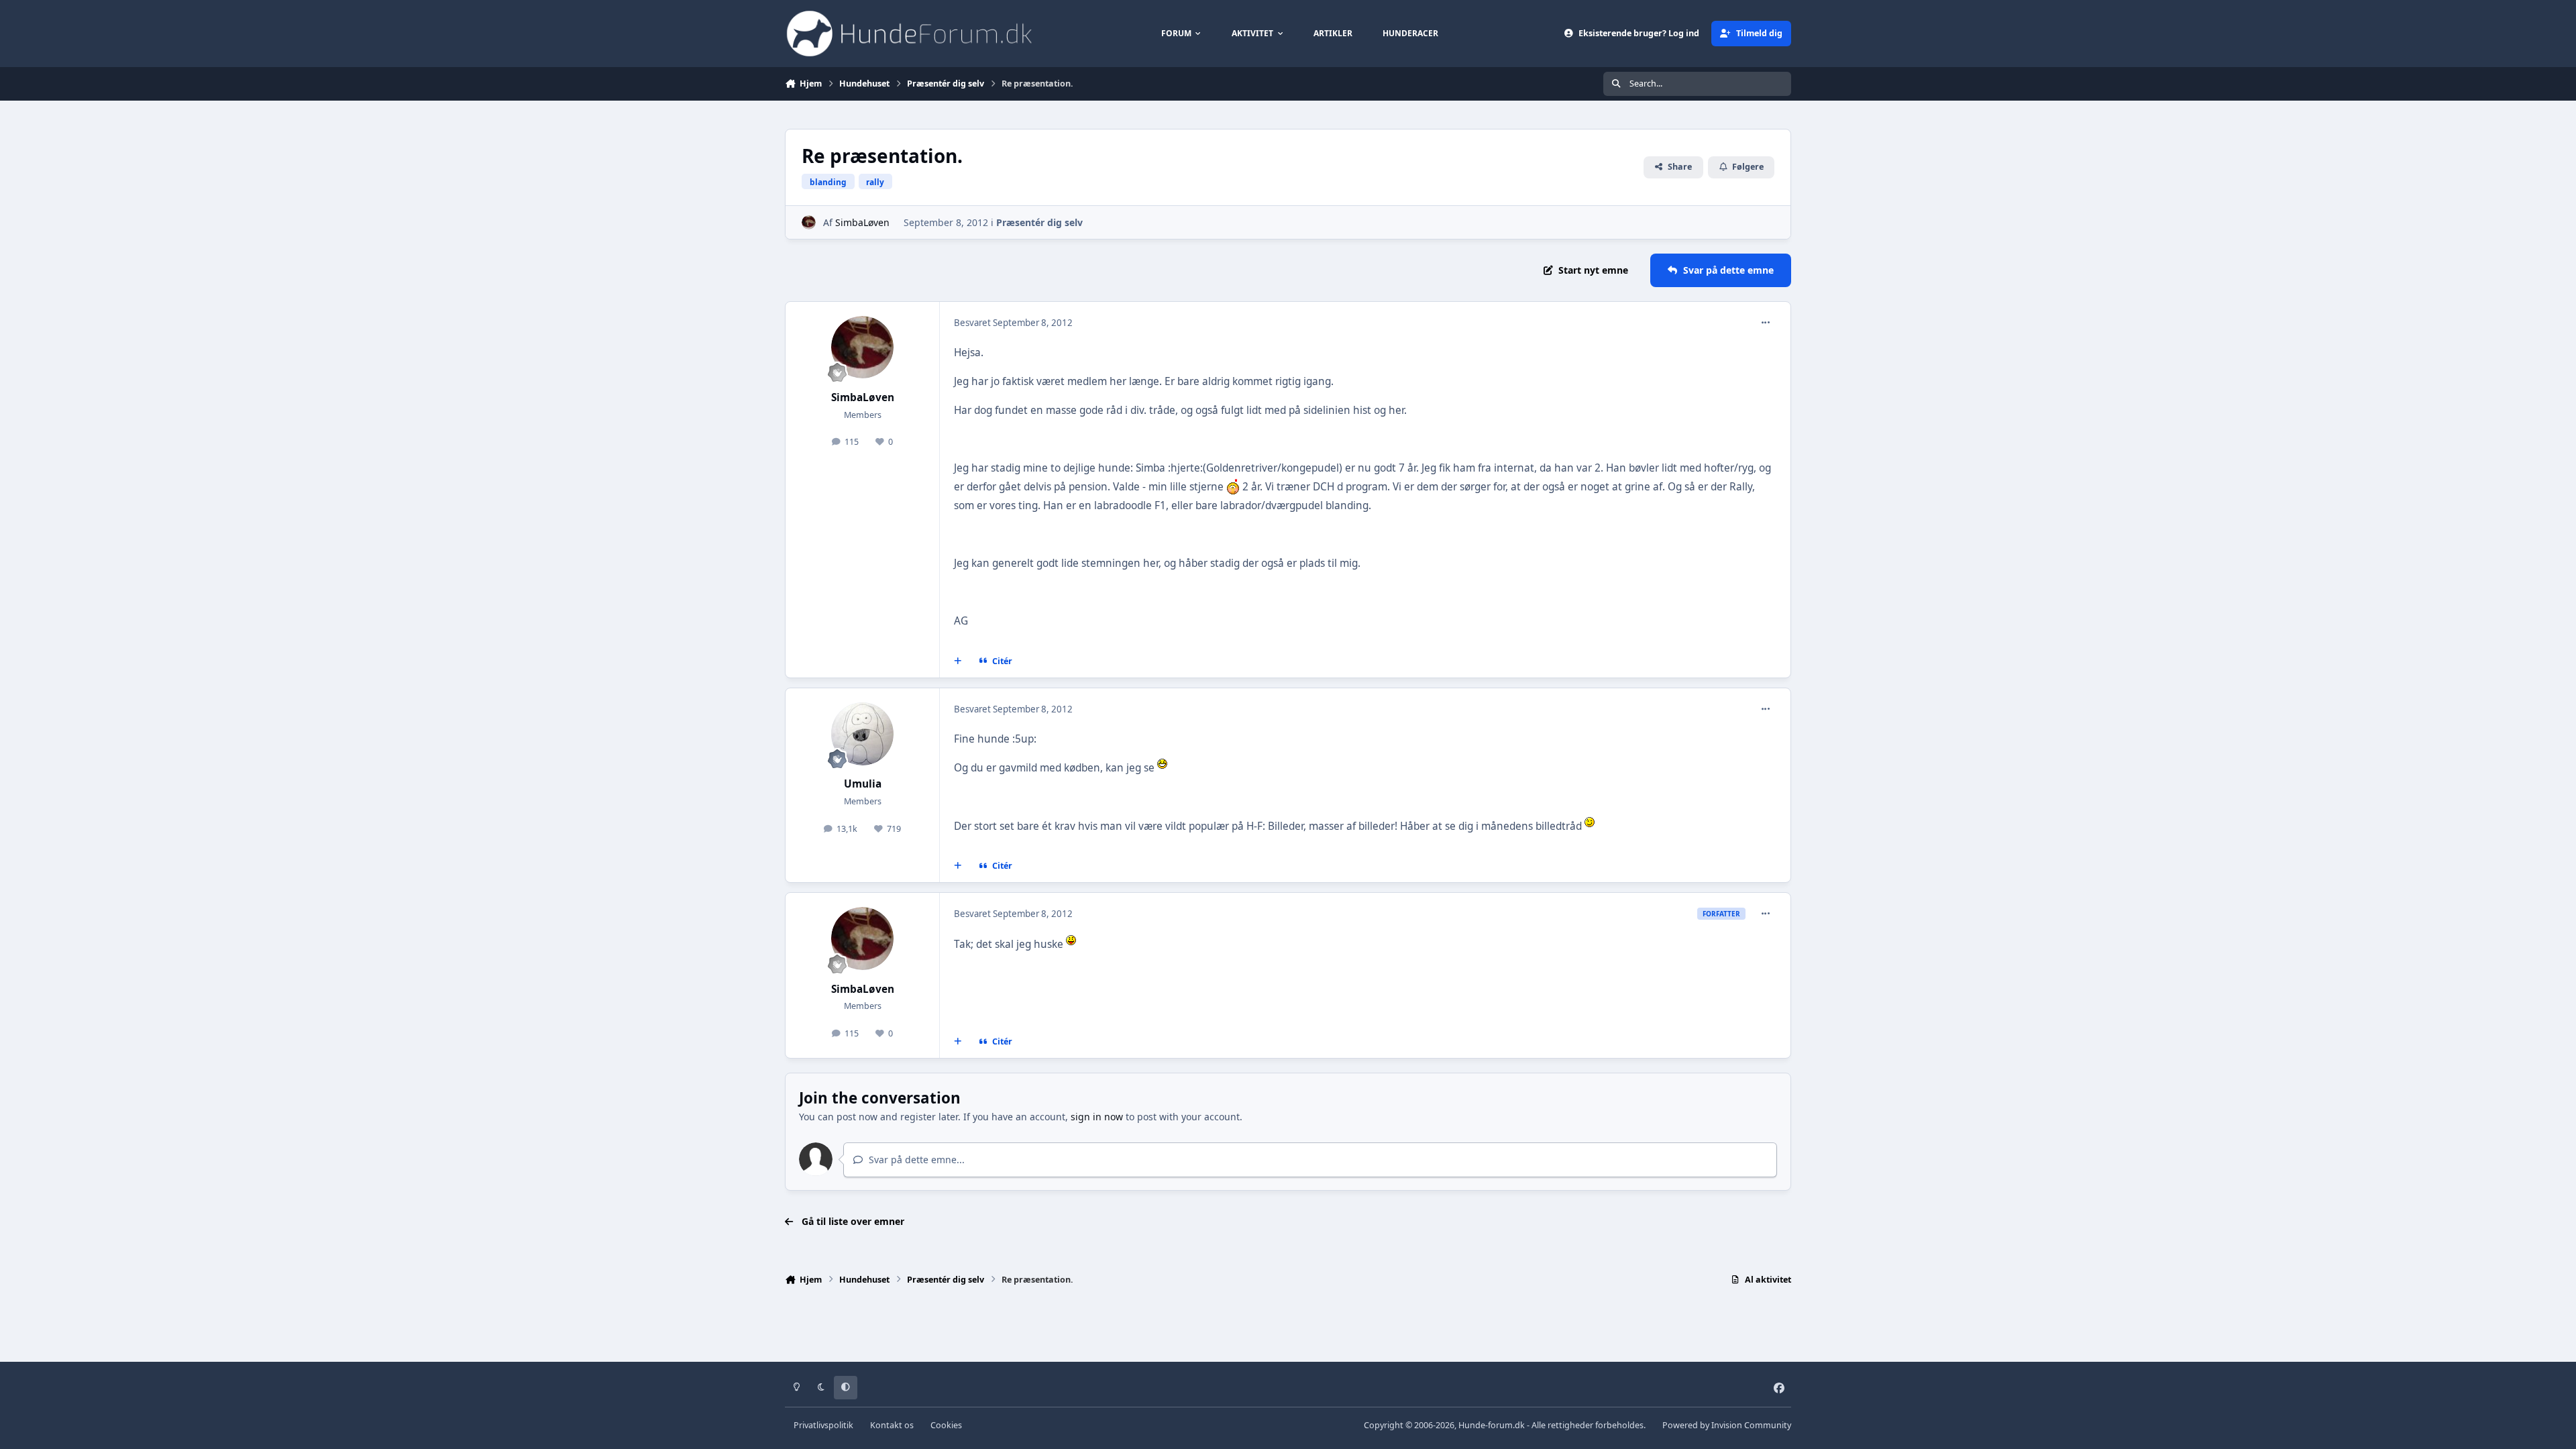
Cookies (946, 1425)
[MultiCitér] (958, 661)
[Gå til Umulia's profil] (863, 734)
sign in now (1097, 1117)
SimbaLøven (862, 222)
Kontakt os (892, 1425)
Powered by (1727, 1425)
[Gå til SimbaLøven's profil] (809, 222)
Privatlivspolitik (823, 1425)
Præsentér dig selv (1039, 222)
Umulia (863, 784)
